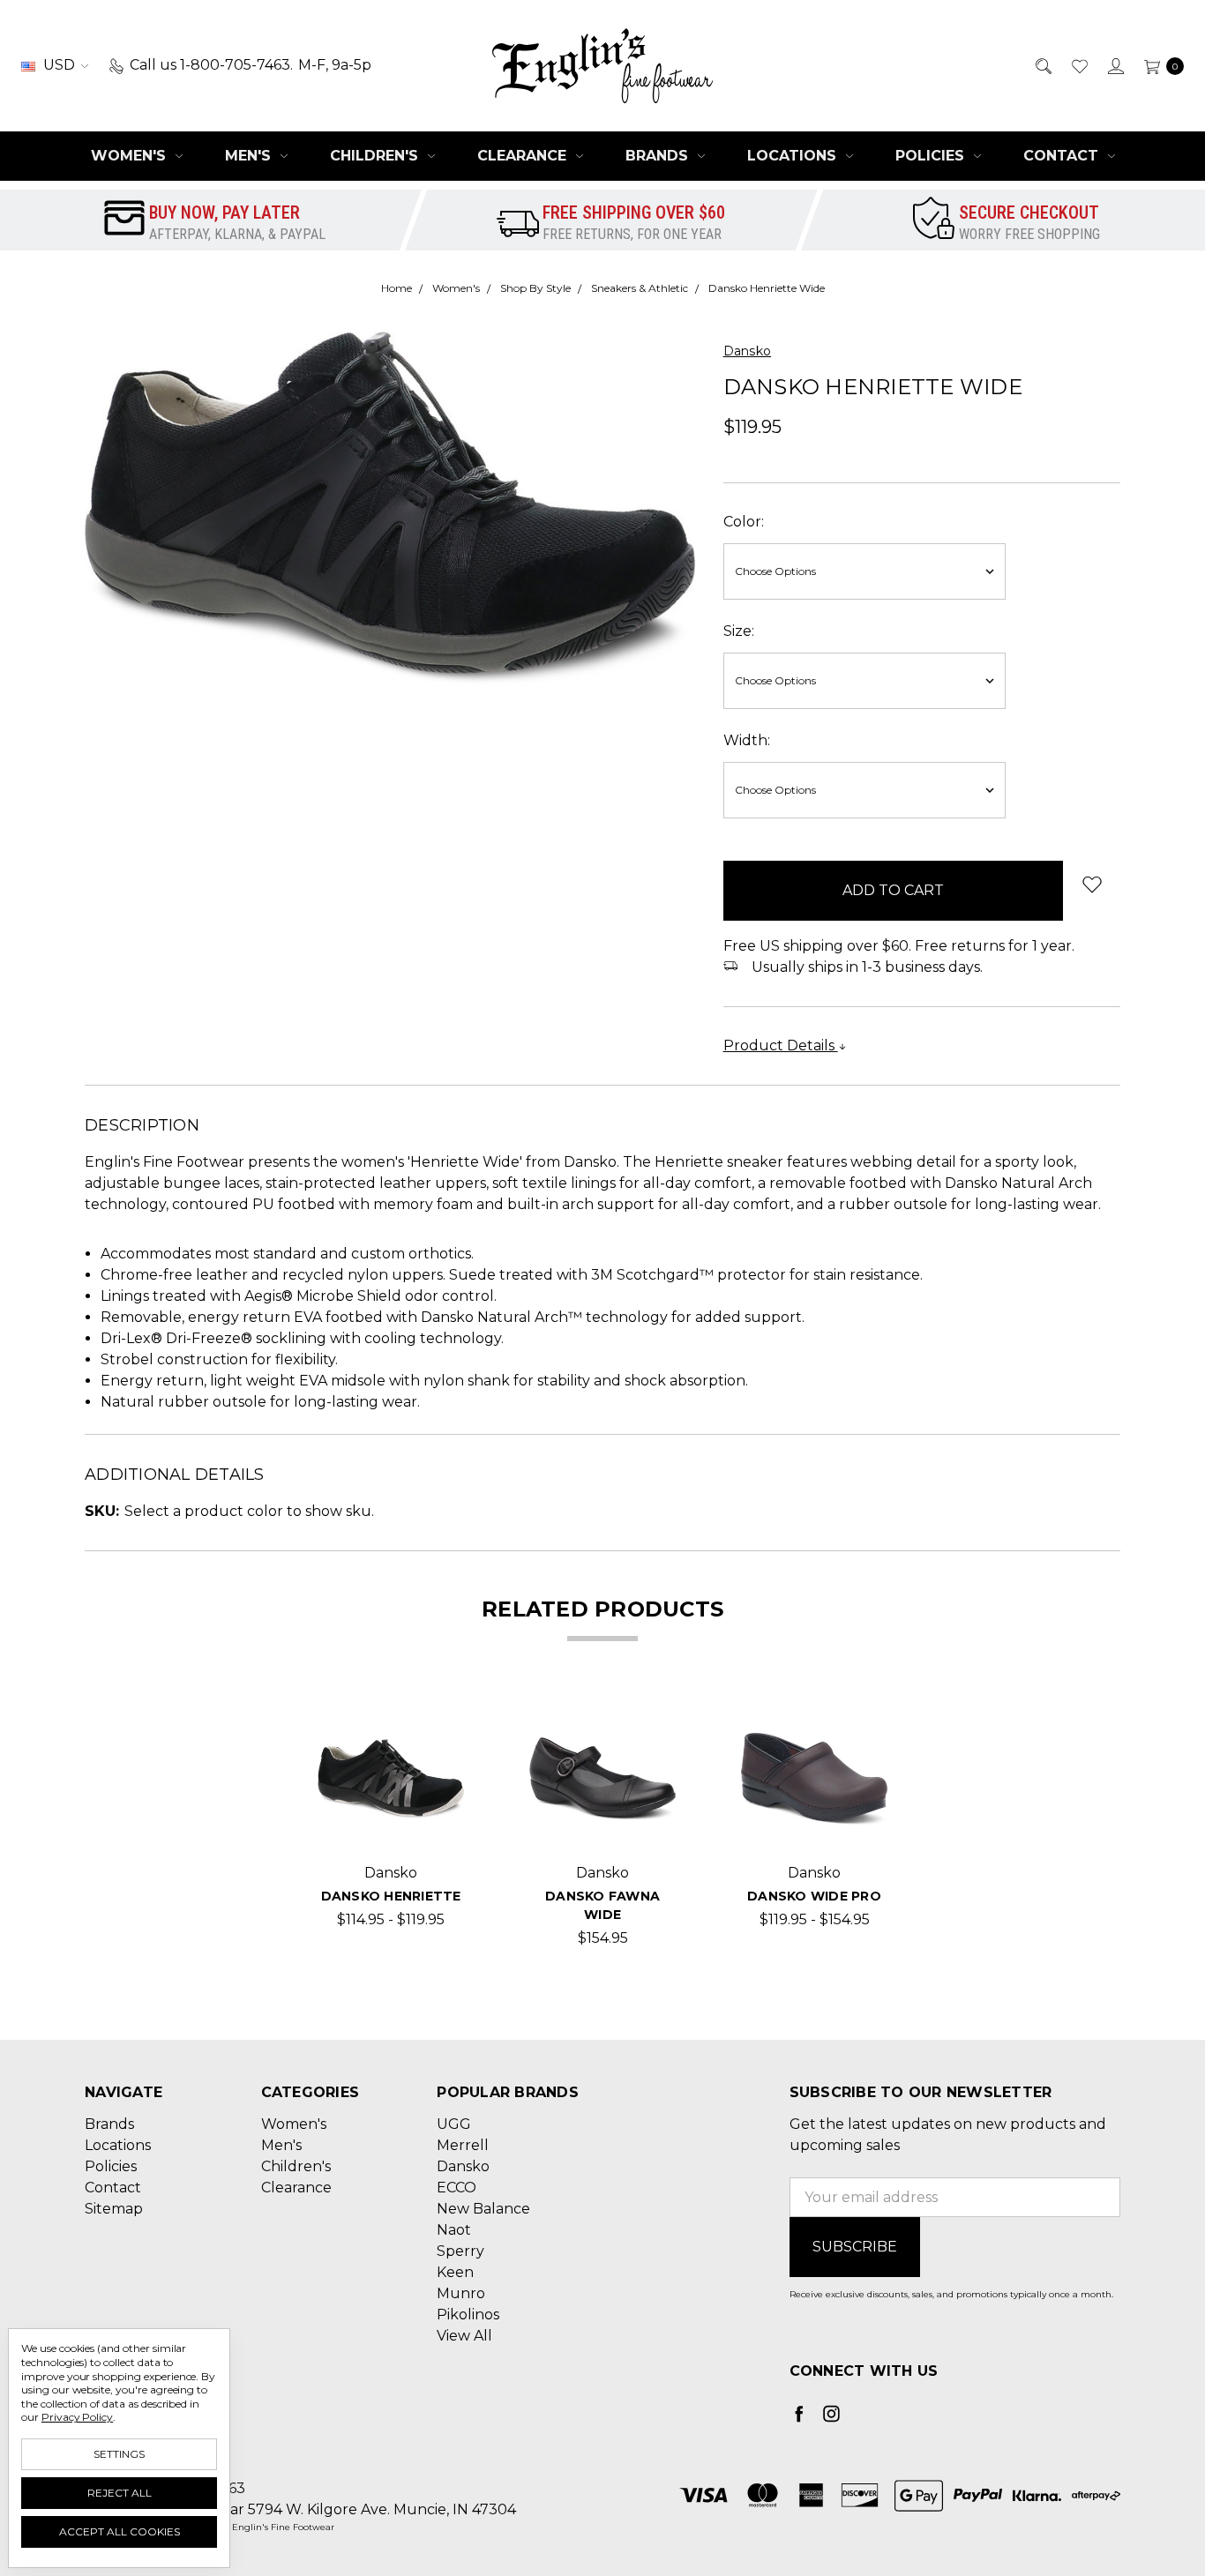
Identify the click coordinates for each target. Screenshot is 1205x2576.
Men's (250, 156)
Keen (455, 2272)
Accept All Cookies (120, 2531)
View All (464, 2336)
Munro (461, 2293)
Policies (932, 156)
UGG (454, 2124)
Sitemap (114, 2209)
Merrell (463, 2145)
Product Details (781, 1045)
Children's (376, 156)
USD (59, 65)
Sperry (460, 2251)
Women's (131, 156)
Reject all (120, 2493)
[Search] (1042, 65)
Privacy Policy (77, 2417)
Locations (794, 156)
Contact (1063, 156)
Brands (659, 156)
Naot (454, 2230)
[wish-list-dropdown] (1092, 884)
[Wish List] (1078, 65)
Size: (739, 631)
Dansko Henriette (391, 1896)
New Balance (483, 2209)
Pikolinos (468, 2315)
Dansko (463, 2166)
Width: (747, 740)
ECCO (457, 2188)
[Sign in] (1115, 65)
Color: (744, 522)
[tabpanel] (391, 1827)
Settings (119, 2454)
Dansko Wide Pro (814, 1896)
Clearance (524, 156)
